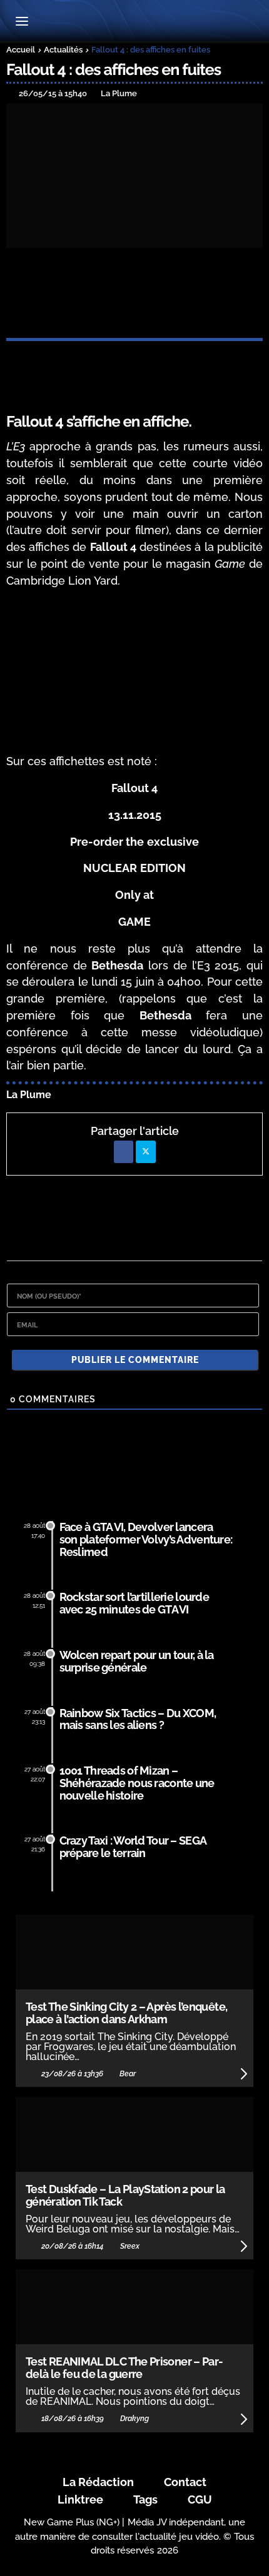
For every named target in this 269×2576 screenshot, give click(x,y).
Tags (145, 2499)
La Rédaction (98, 2482)
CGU (200, 2499)
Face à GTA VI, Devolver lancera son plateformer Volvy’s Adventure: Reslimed (146, 1539)
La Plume (29, 1095)
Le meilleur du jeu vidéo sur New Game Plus (134, 22)
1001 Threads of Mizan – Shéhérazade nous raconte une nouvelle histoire (137, 1783)
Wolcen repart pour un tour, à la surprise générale (137, 1661)
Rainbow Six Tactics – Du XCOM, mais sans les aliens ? (138, 1719)
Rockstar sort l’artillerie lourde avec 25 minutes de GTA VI (134, 1603)
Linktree (80, 2499)
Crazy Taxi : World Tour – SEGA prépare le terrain (133, 1847)
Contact (185, 2482)
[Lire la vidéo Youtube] (134, 672)
